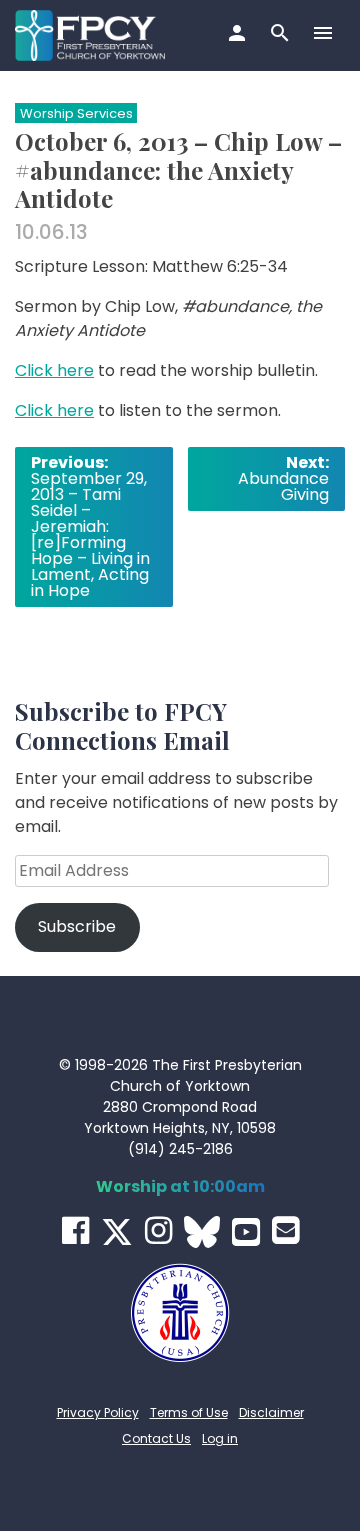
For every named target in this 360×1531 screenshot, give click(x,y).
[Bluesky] (202, 1232)
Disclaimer (271, 1412)
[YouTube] (246, 1232)
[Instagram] (158, 1230)
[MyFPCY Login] (239, 35)
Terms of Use (189, 1412)
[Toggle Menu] (325, 35)
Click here (54, 370)
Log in (220, 1438)
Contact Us (156, 1438)
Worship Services (76, 113)
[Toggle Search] (282, 35)
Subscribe (77, 926)
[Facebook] (75, 1230)
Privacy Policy (98, 1412)
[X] (117, 1232)
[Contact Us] (285, 1230)
